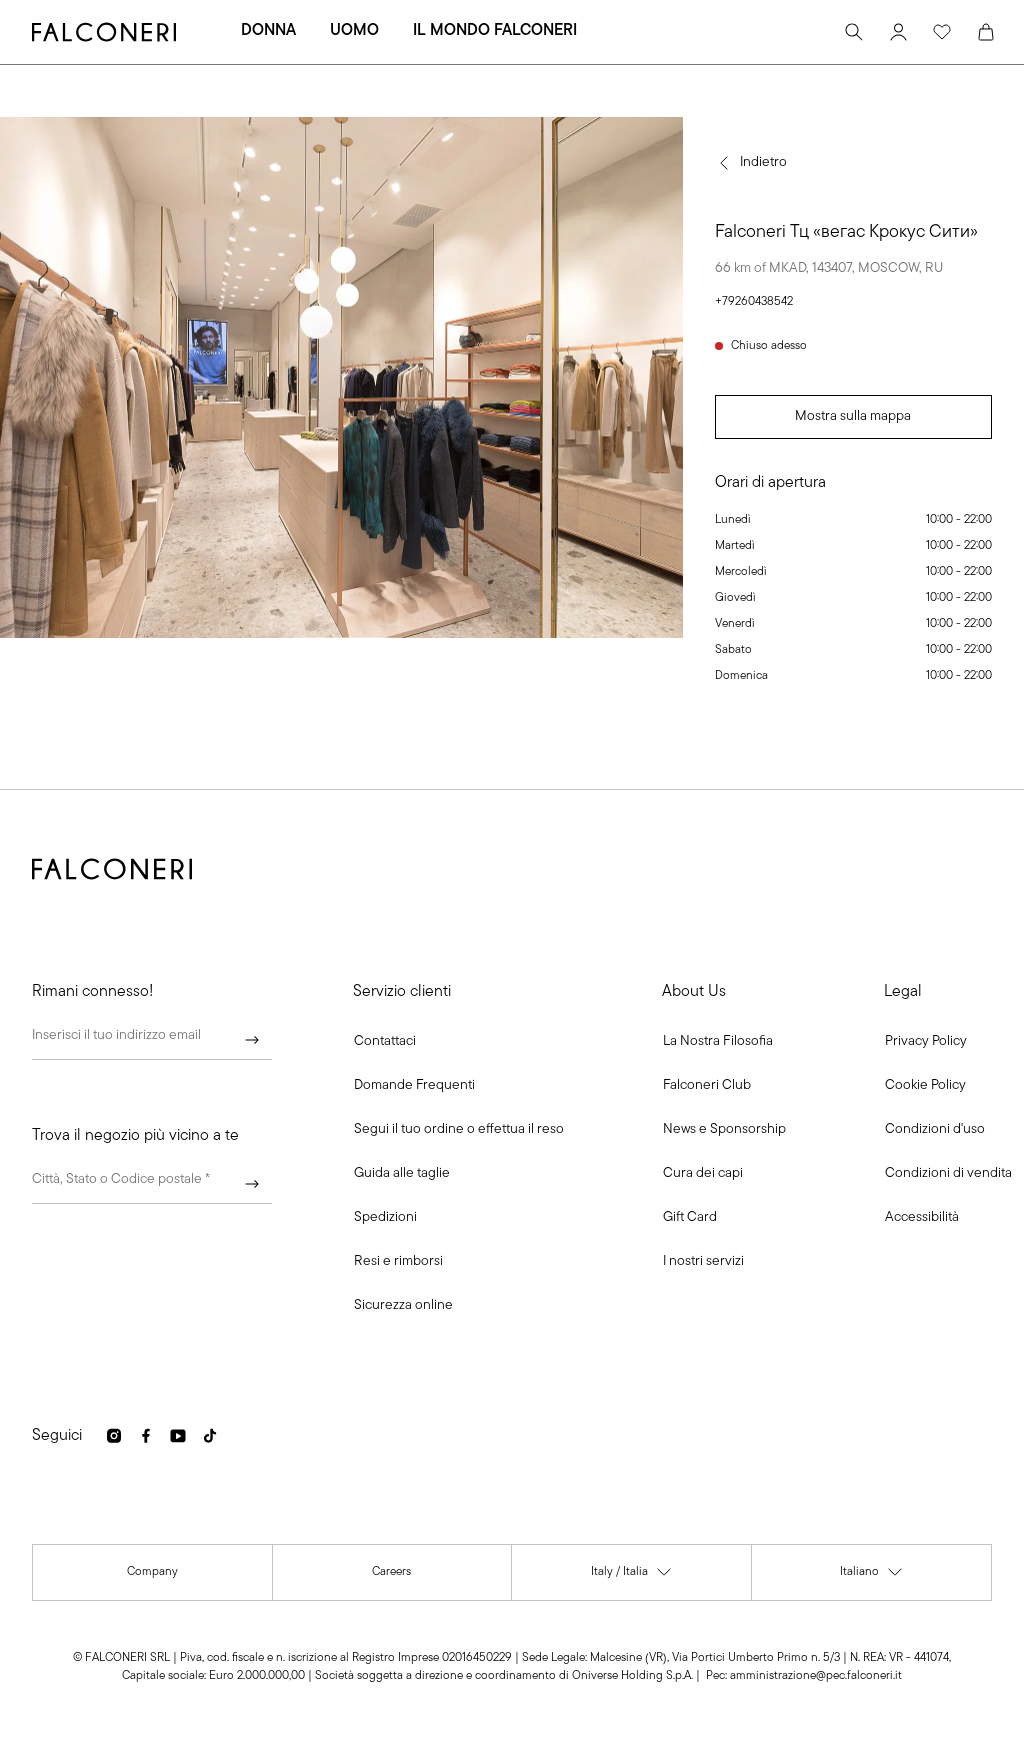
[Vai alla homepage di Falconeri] (104, 32)
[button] (385, 1042)
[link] (414, 1086)
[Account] (898, 32)
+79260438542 (754, 302)
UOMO (354, 31)
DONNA (268, 31)
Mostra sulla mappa (853, 416)
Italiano (872, 1576)
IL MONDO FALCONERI (495, 31)
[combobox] (152, 1184)
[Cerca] (854, 32)
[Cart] (986, 32)
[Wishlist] (942, 32)
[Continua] (252, 1040)
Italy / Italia (632, 1576)
